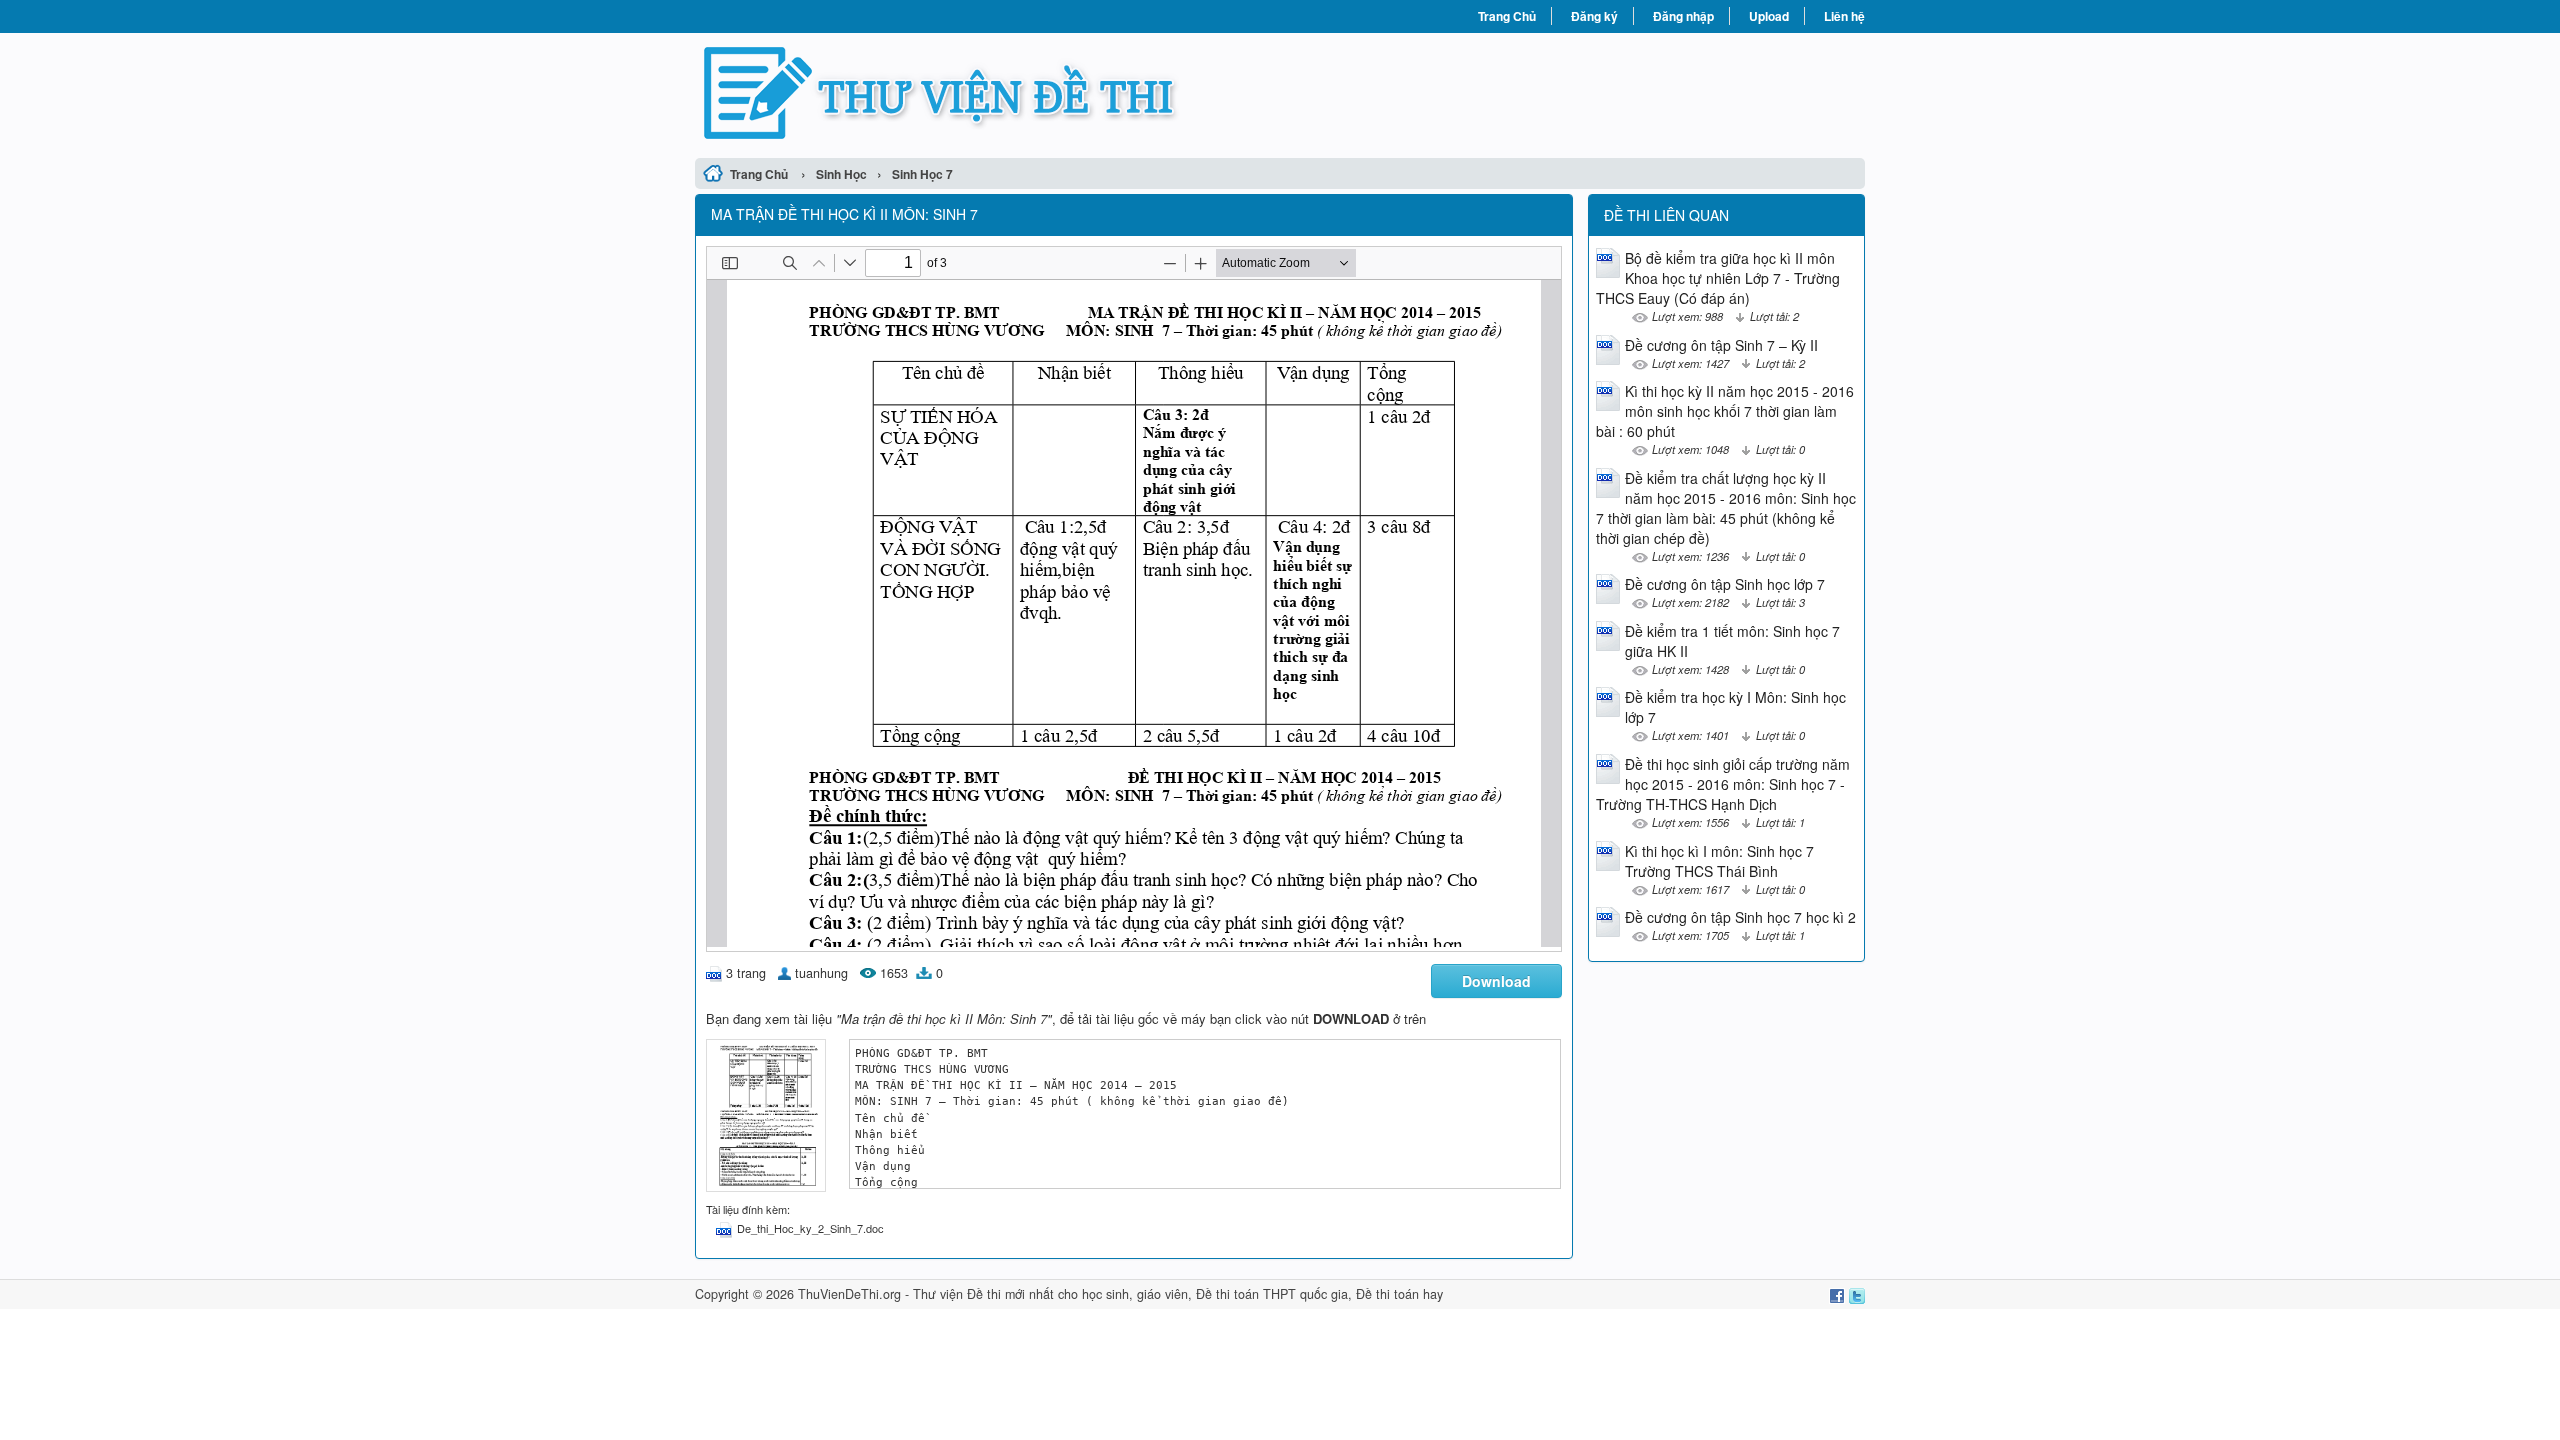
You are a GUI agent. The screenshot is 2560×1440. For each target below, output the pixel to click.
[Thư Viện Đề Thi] (987, 93)
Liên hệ (1844, 16)
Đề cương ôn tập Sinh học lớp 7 (1725, 584)
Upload (1769, 16)
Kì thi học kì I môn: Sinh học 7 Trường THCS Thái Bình (1719, 861)
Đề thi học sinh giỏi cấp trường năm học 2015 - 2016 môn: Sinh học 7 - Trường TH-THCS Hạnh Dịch (1723, 784)
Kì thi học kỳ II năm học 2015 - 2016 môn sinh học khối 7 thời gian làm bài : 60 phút (1725, 411)
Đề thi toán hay (1399, 1294)
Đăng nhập (1683, 16)
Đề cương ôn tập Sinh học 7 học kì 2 (1740, 917)
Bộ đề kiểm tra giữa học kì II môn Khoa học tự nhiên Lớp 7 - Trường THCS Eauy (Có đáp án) (1718, 278)
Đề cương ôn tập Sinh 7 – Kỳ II (1721, 345)
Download (1496, 981)
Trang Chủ (1507, 16)
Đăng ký (1594, 16)
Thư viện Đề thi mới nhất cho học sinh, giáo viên (1050, 1294)
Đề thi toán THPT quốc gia (1272, 1294)
